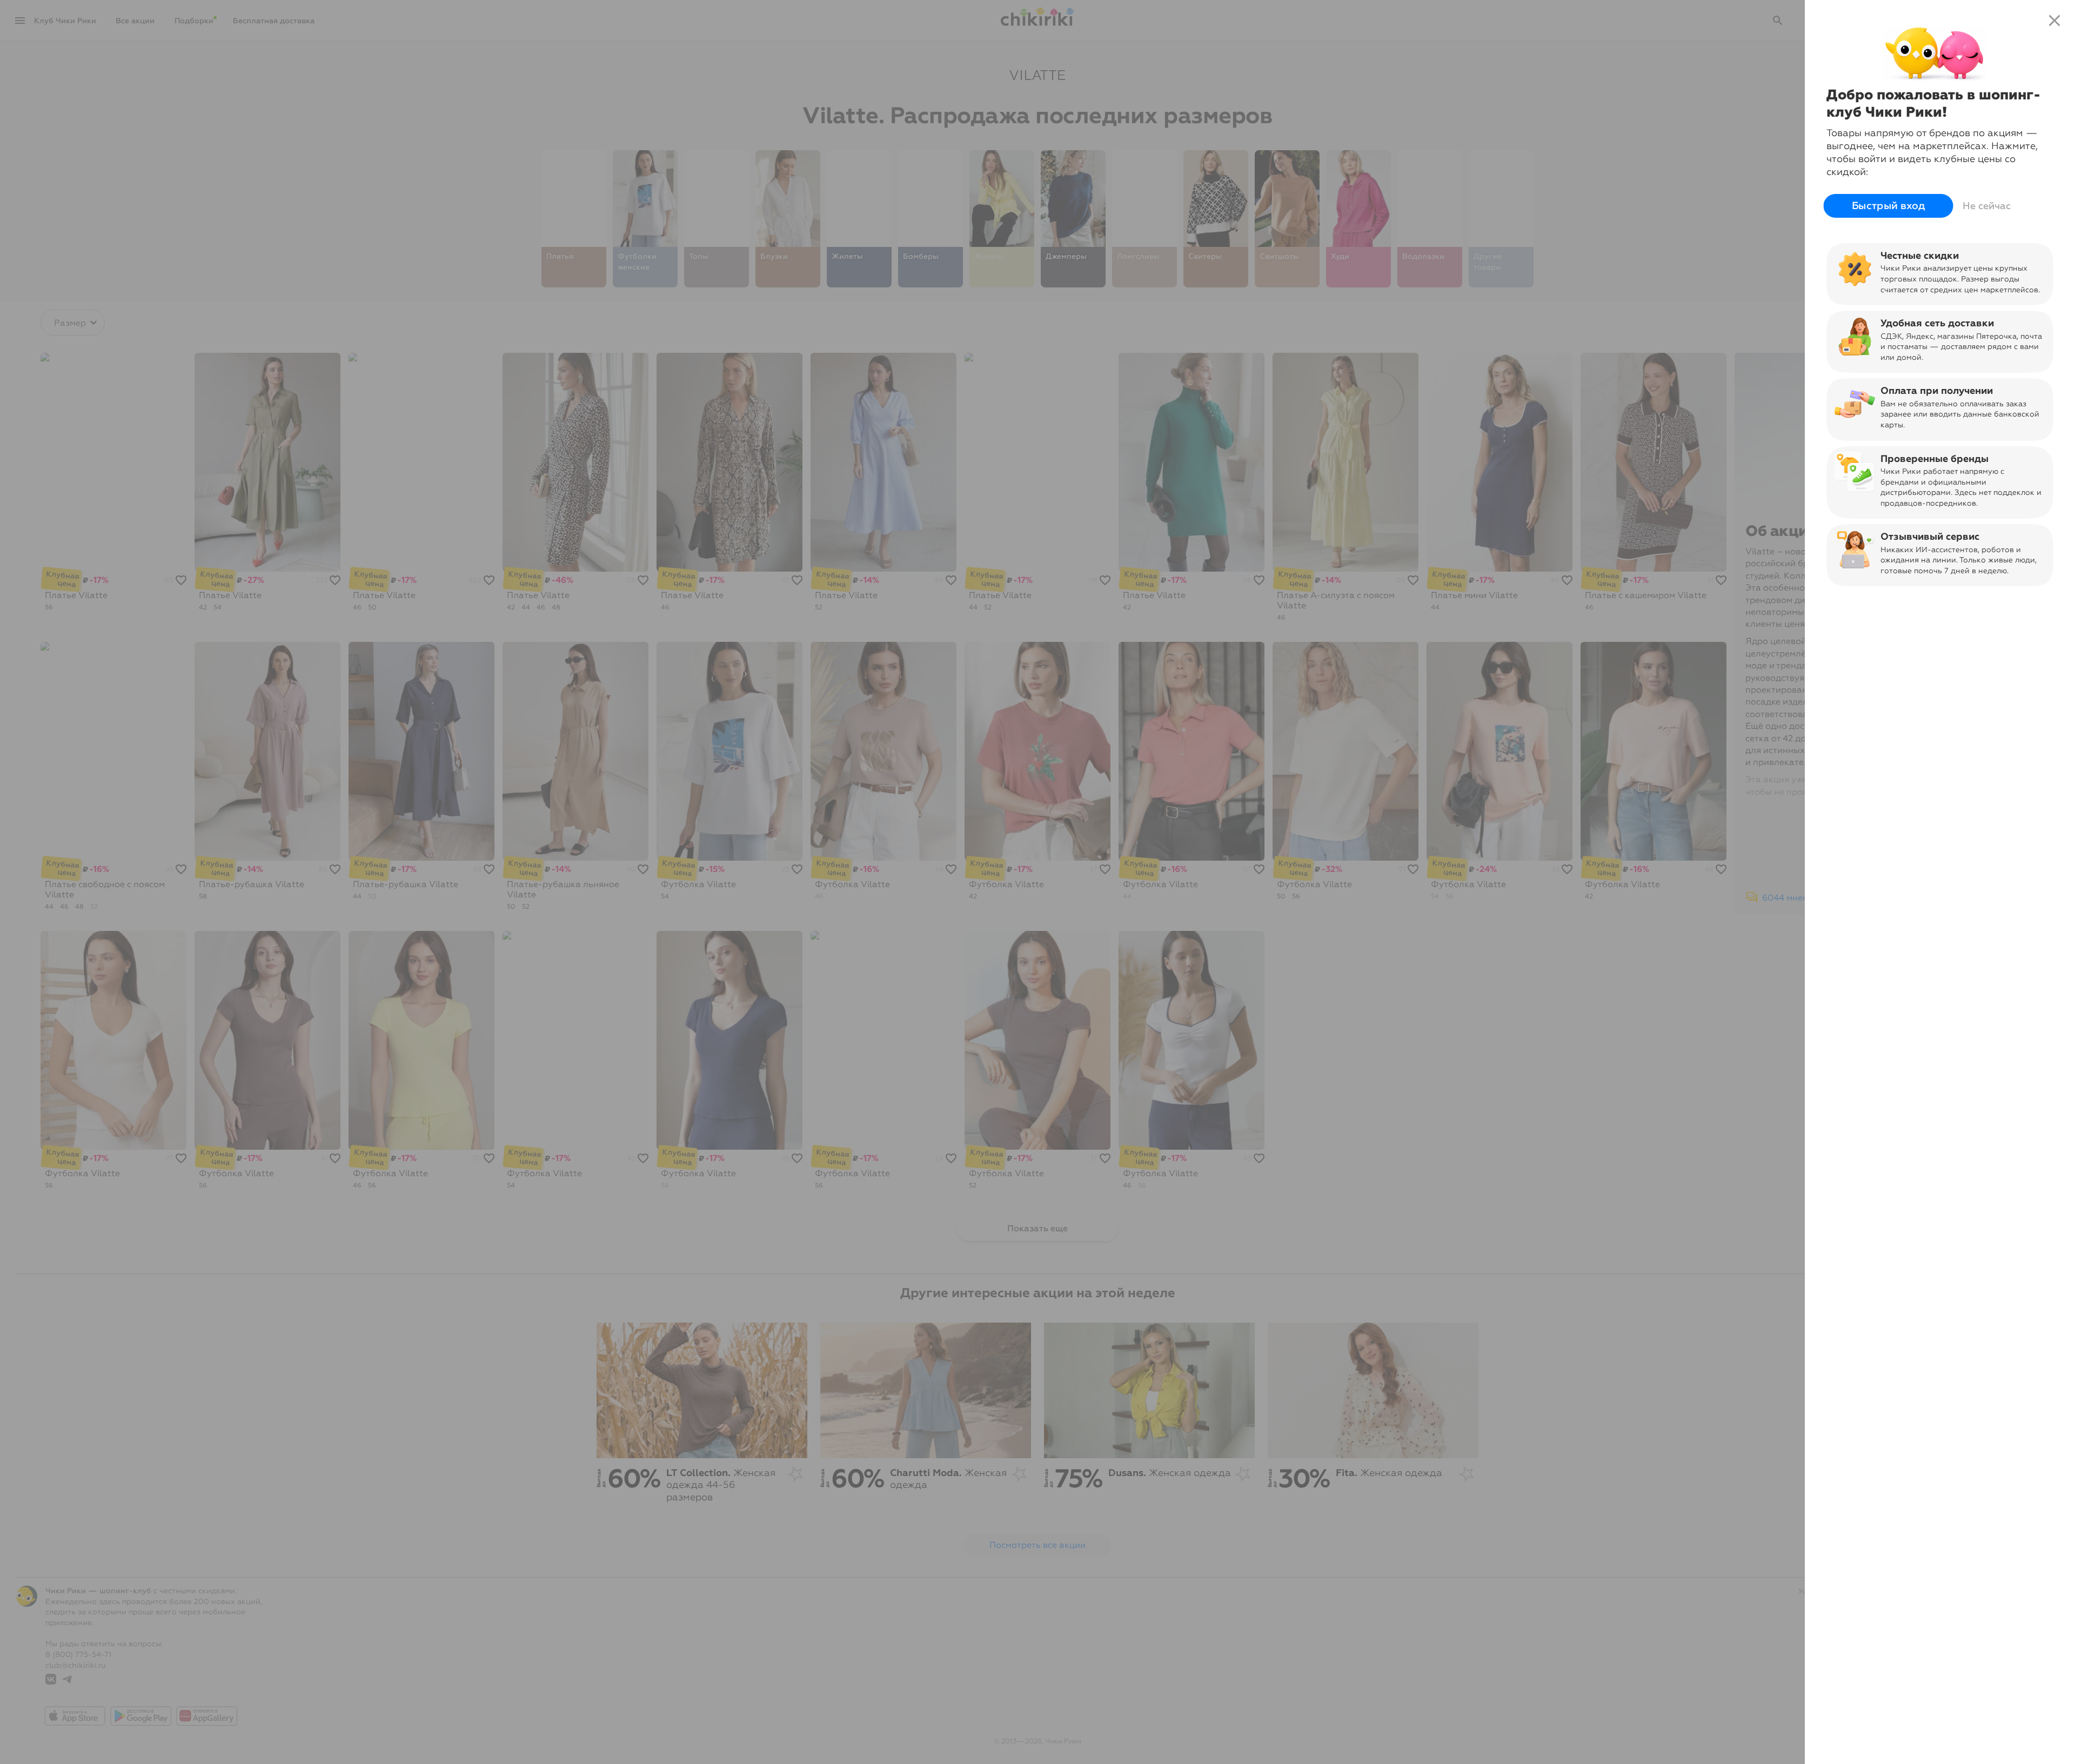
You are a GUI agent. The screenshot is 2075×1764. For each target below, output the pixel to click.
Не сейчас (1987, 206)
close (2054, 21)
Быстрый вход (1888, 206)
